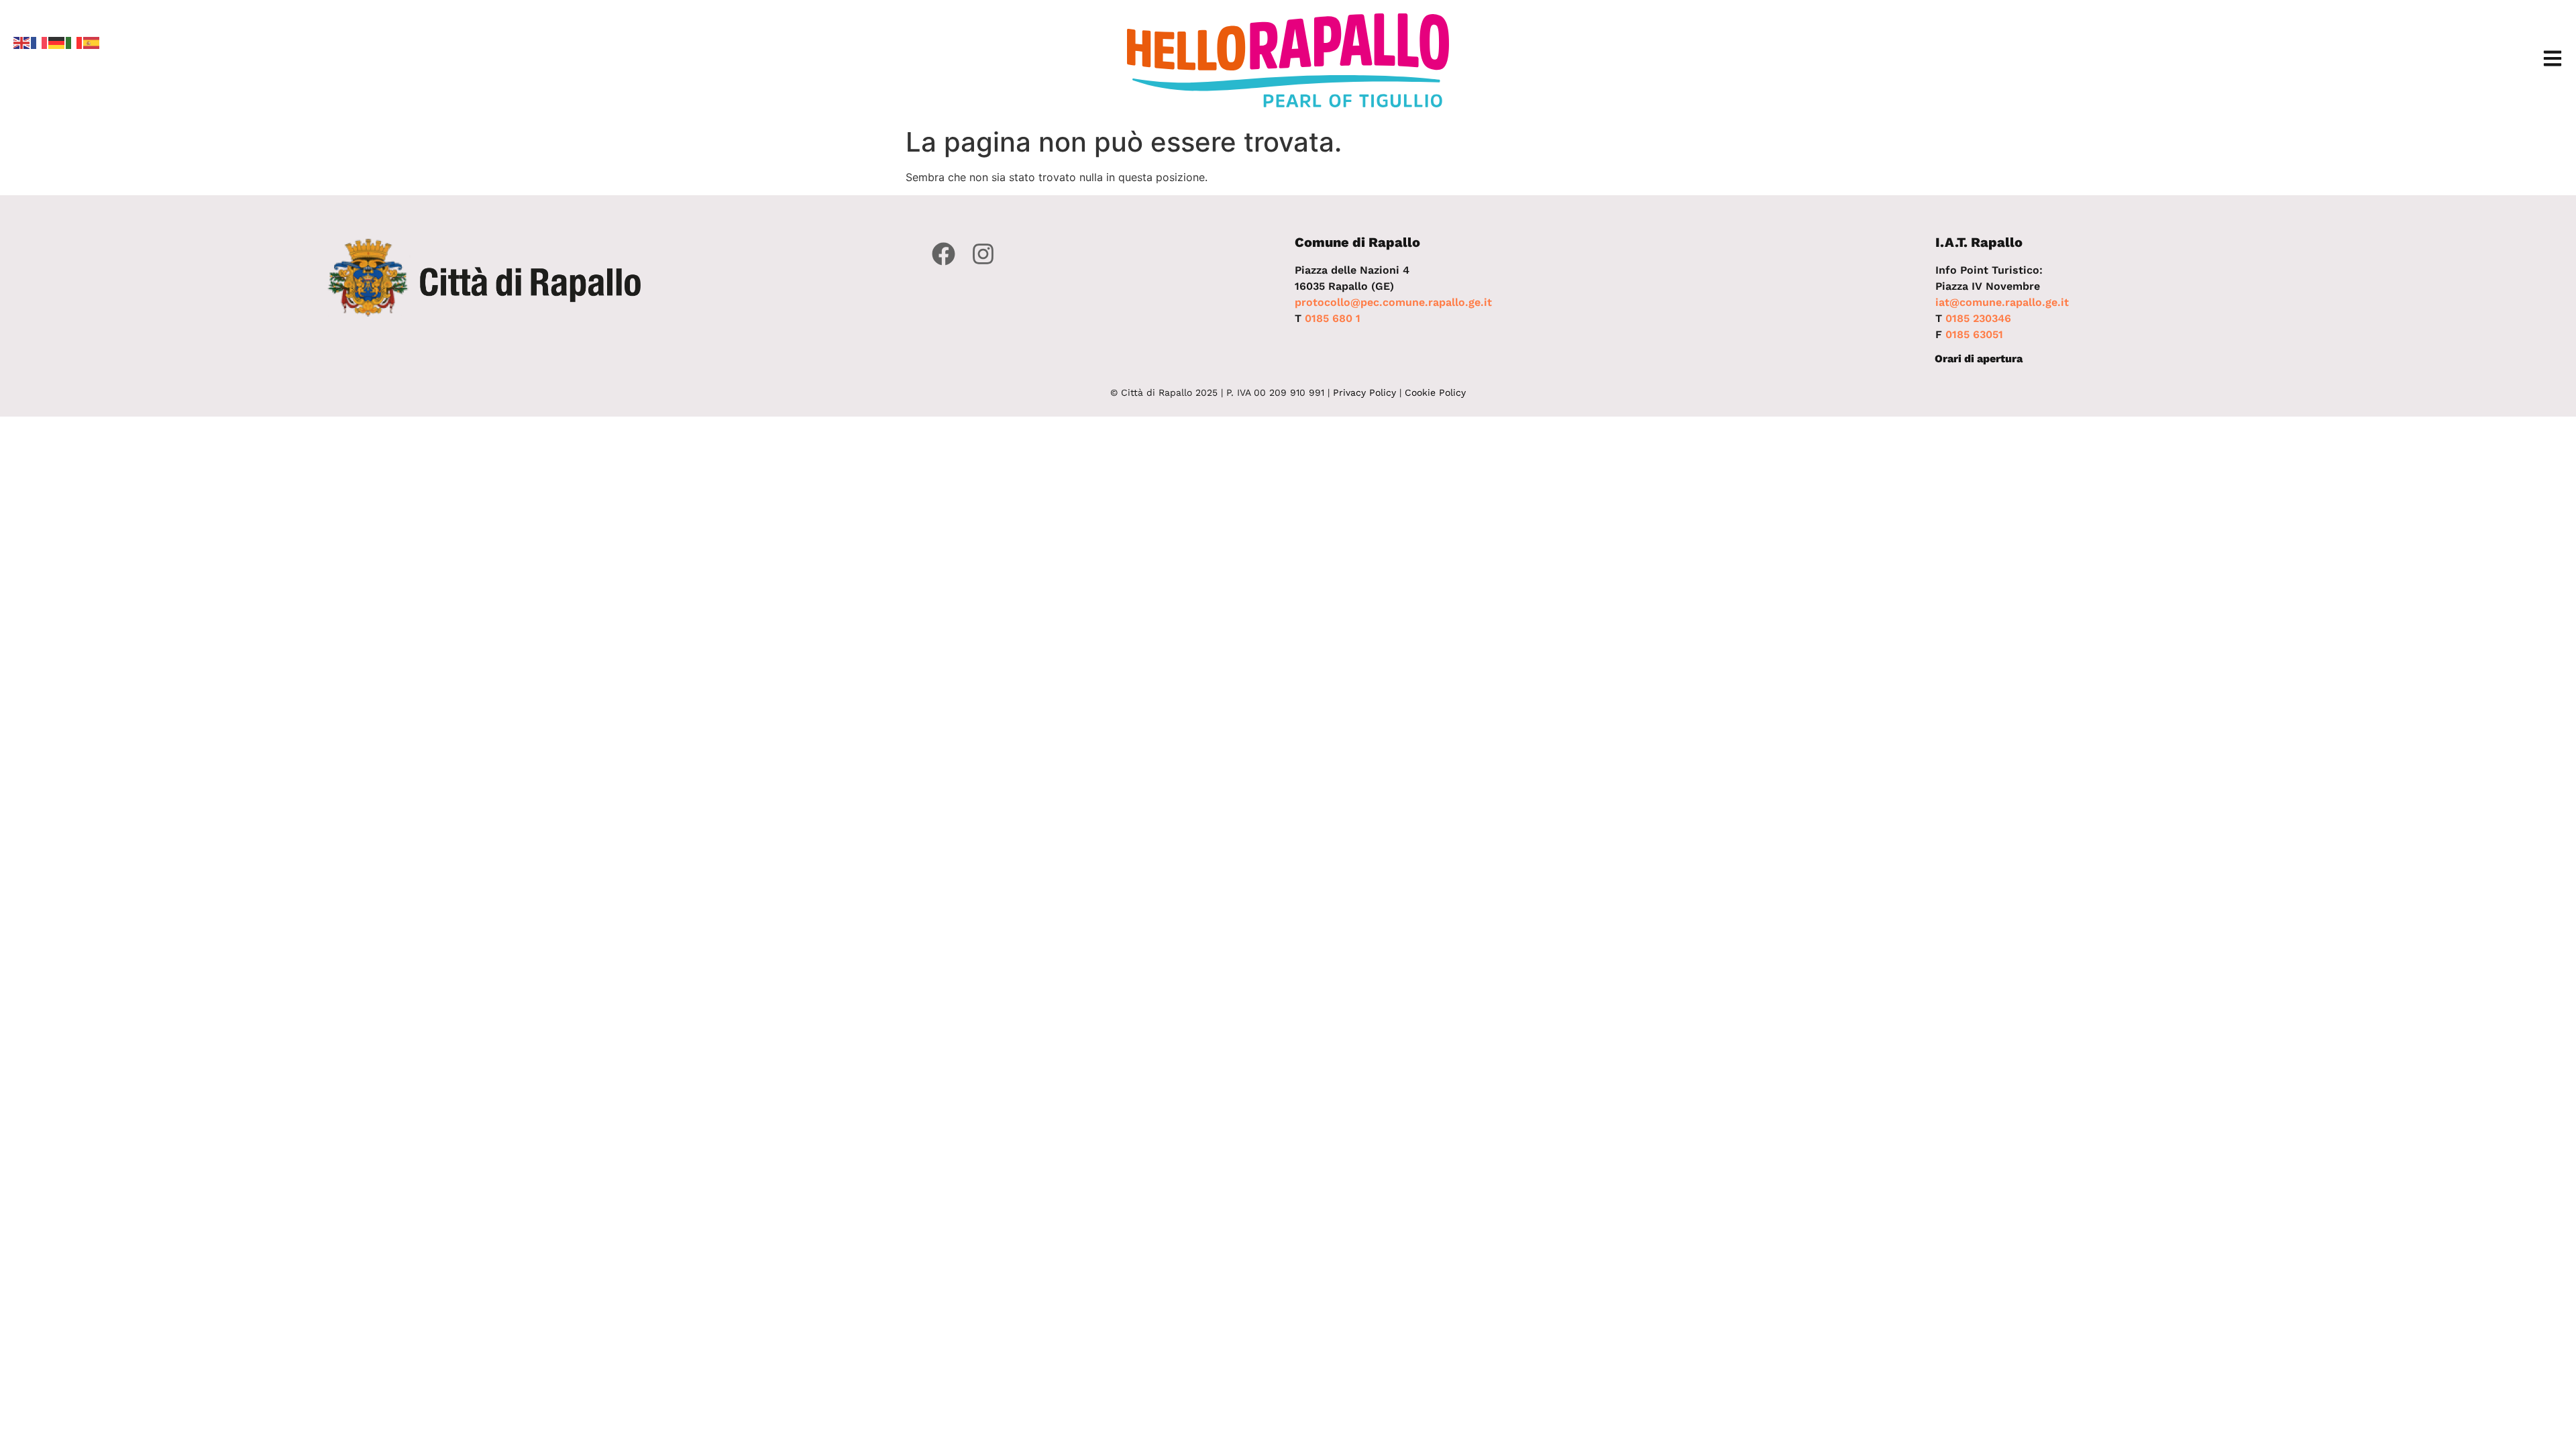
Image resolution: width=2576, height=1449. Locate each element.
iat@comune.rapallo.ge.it (2002, 302)
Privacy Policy (1364, 392)
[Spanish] (92, 42)
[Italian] (74, 42)
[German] (57, 42)
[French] (40, 42)
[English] (22, 42)
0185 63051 (1974, 334)
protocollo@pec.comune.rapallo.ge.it (1393, 302)
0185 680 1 (1333, 318)
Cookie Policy (1435, 392)
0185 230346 (1978, 318)
